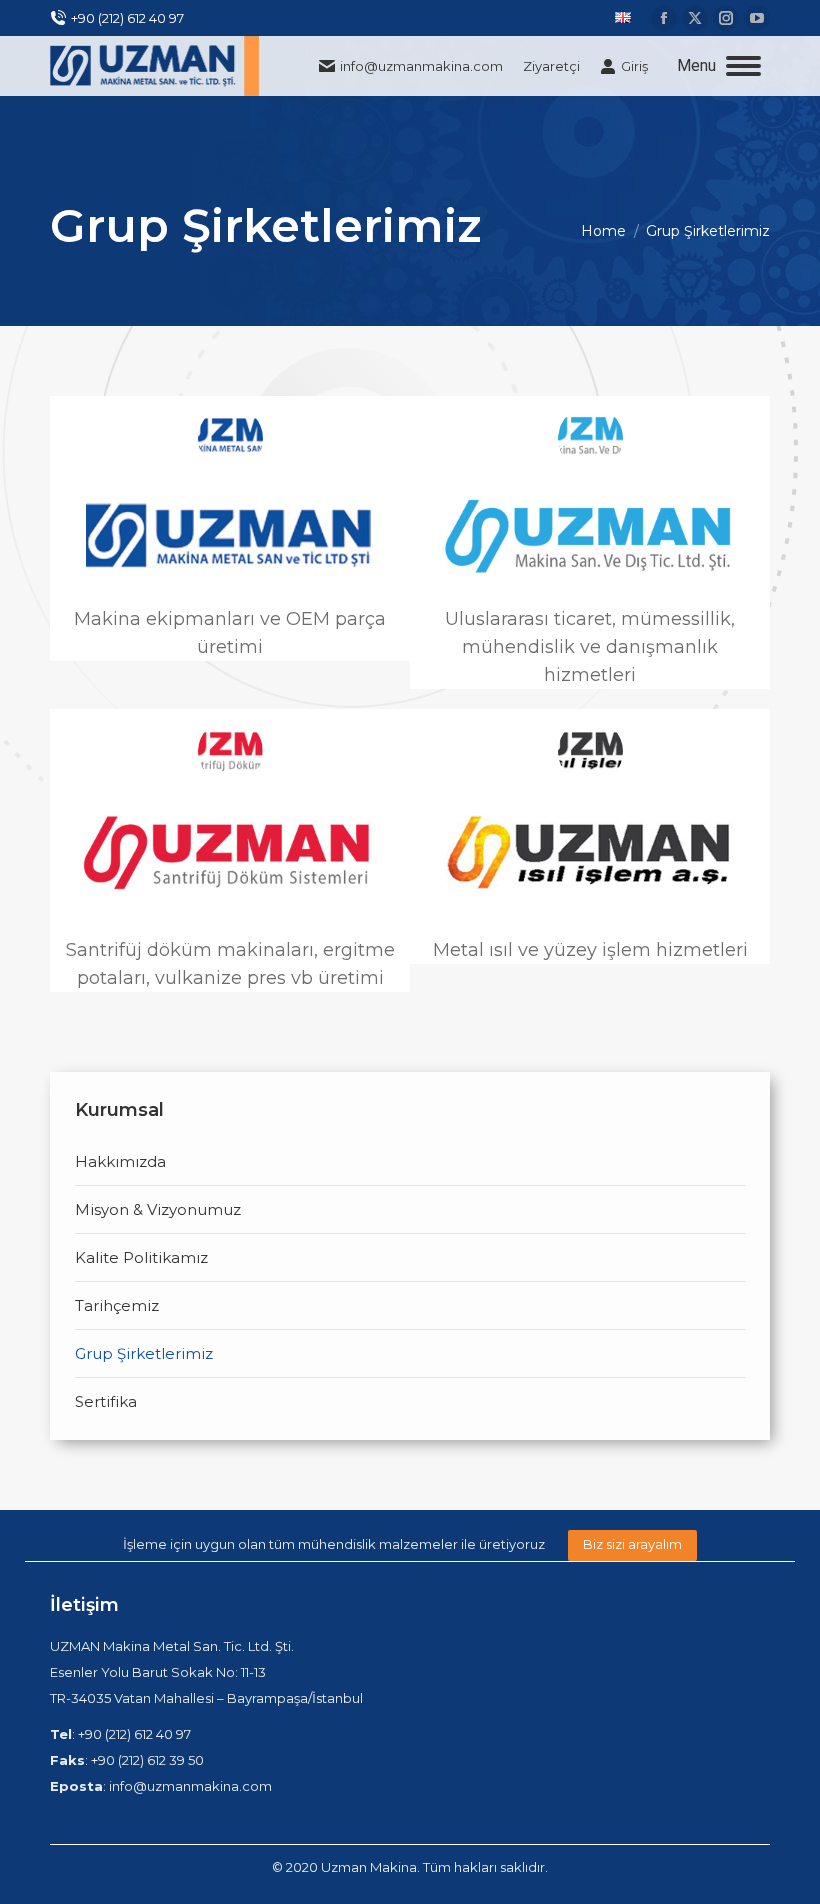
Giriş (634, 66)
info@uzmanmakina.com (421, 66)
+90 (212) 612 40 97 (127, 18)
